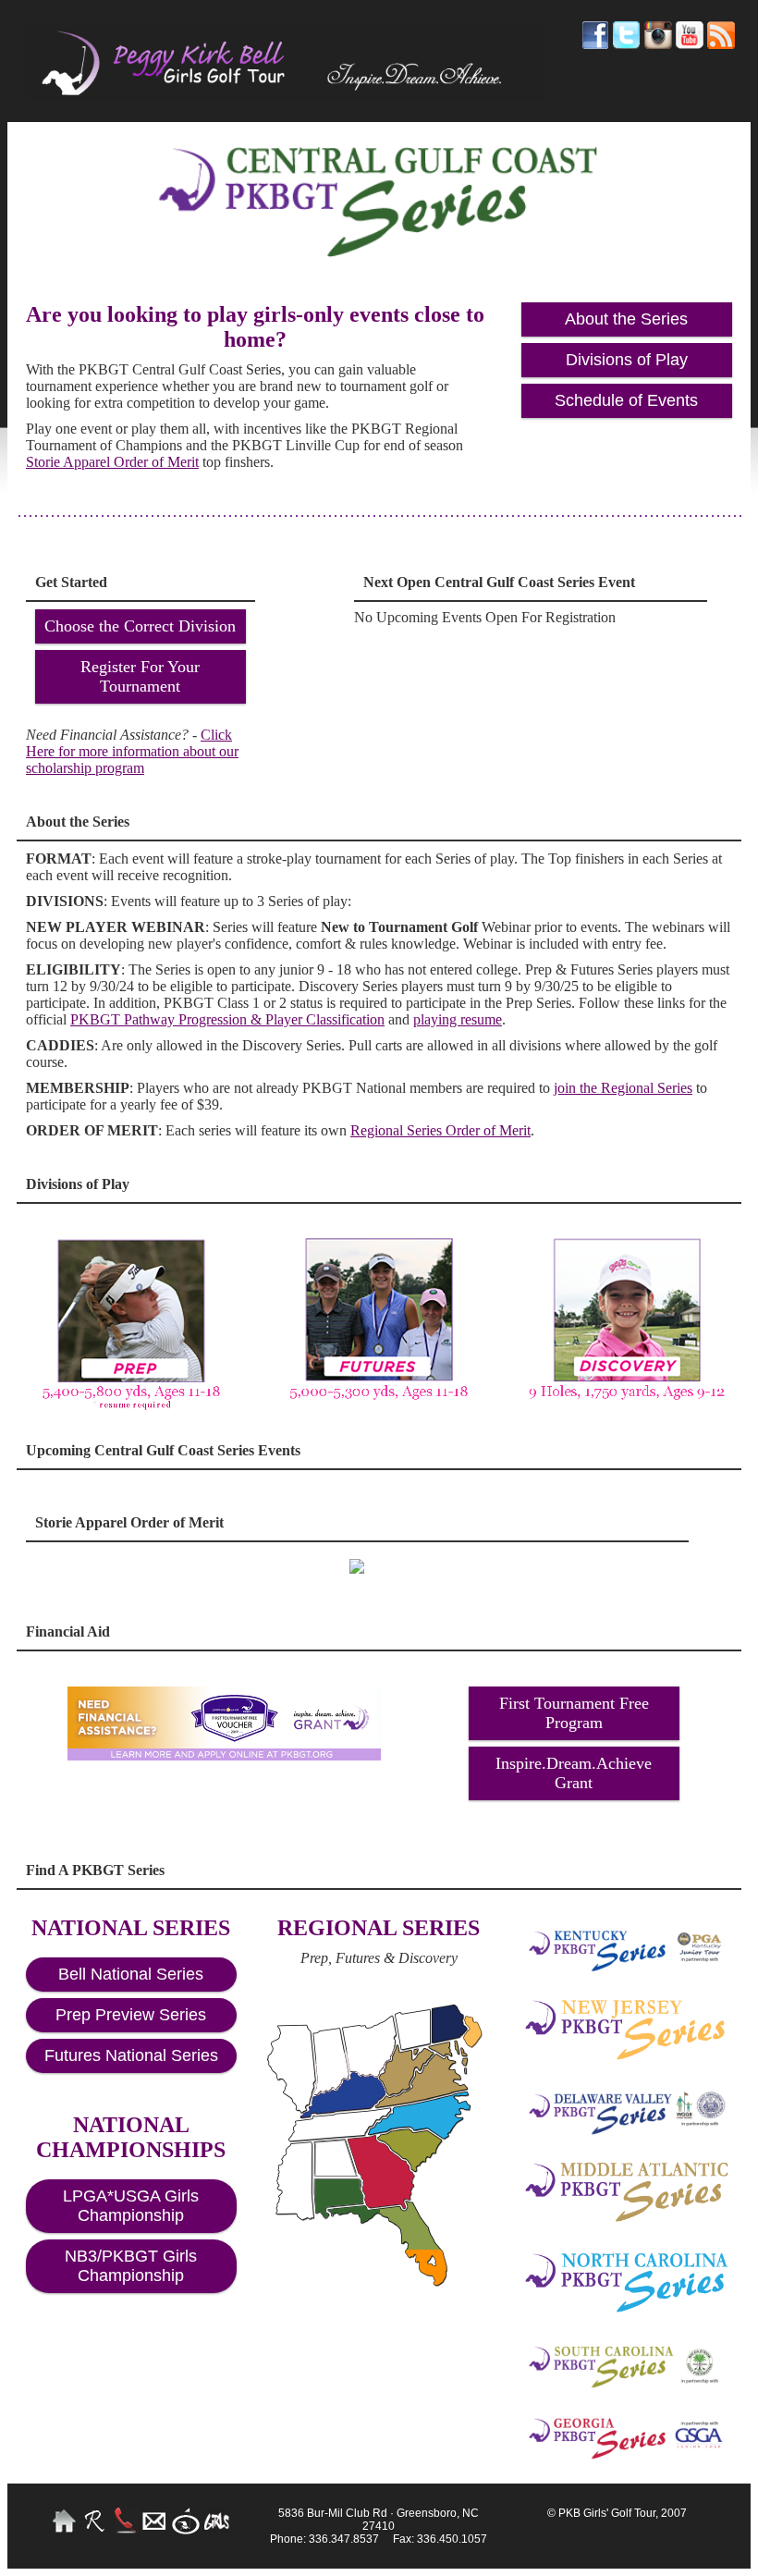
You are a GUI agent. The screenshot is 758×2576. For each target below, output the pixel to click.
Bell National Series (131, 1974)
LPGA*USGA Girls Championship (131, 2206)
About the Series (626, 319)
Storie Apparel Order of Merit (112, 462)
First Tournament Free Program (574, 1713)
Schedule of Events (626, 400)
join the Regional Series (623, 1088)
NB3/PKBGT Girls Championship (131, 2266)
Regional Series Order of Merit (440, 1130)
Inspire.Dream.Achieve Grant (574, 1773)
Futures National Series (131, 2055)
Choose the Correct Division (140, 626)
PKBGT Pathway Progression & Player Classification (227, 1019)
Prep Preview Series (131, 2015)
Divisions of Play (627, 360)
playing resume (458, 1019)
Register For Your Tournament (140, 676)
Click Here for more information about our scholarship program (132, 751)
